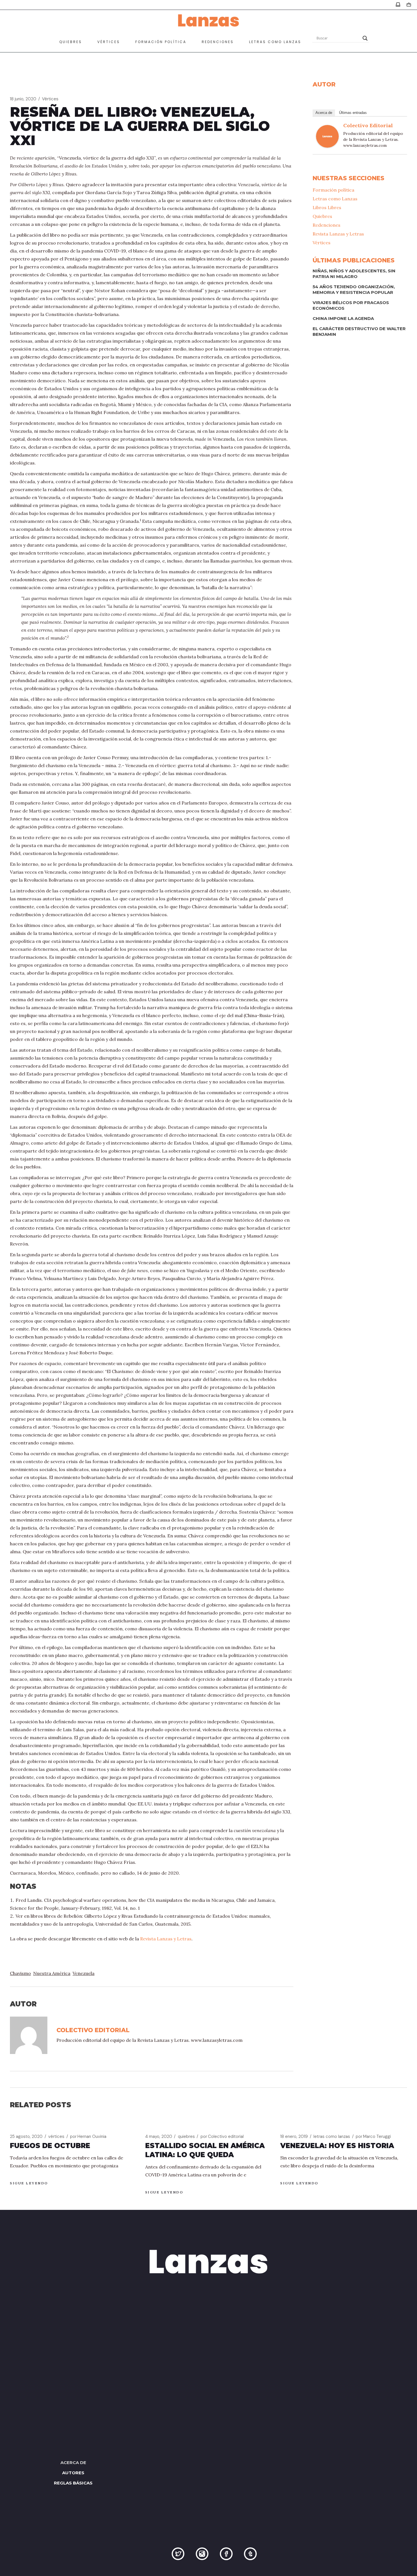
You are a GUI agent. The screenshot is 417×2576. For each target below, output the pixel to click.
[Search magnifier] (365, 38)
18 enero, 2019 (294, 2136)
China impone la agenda (343, 318)
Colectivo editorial (368, 125)
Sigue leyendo (29, 2183)
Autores (73, 2473)
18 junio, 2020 (23, 99)
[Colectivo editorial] (327, 136)
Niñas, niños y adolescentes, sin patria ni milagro (354, 274)
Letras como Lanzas (335, 199)
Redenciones (327, 225)
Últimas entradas (353, 113)
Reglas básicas (73, 2483)
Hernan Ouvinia (88, 2136)
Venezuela (84, 1973)
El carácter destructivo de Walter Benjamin (359, 331)
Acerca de (324, 113)
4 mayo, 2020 (159, 2136)
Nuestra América (52, 1973)
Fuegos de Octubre (50, 2146)
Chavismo (20, 1973)
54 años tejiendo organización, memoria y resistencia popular (354, 289)
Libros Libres (327, 207)
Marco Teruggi (373, 2136)
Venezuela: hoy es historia (337, 2146)
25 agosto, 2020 (26, 2136)
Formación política (333, 190)
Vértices (50, 99)
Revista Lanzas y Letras (166, 1939)
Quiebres (322, 216)
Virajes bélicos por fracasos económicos (351, 305)
